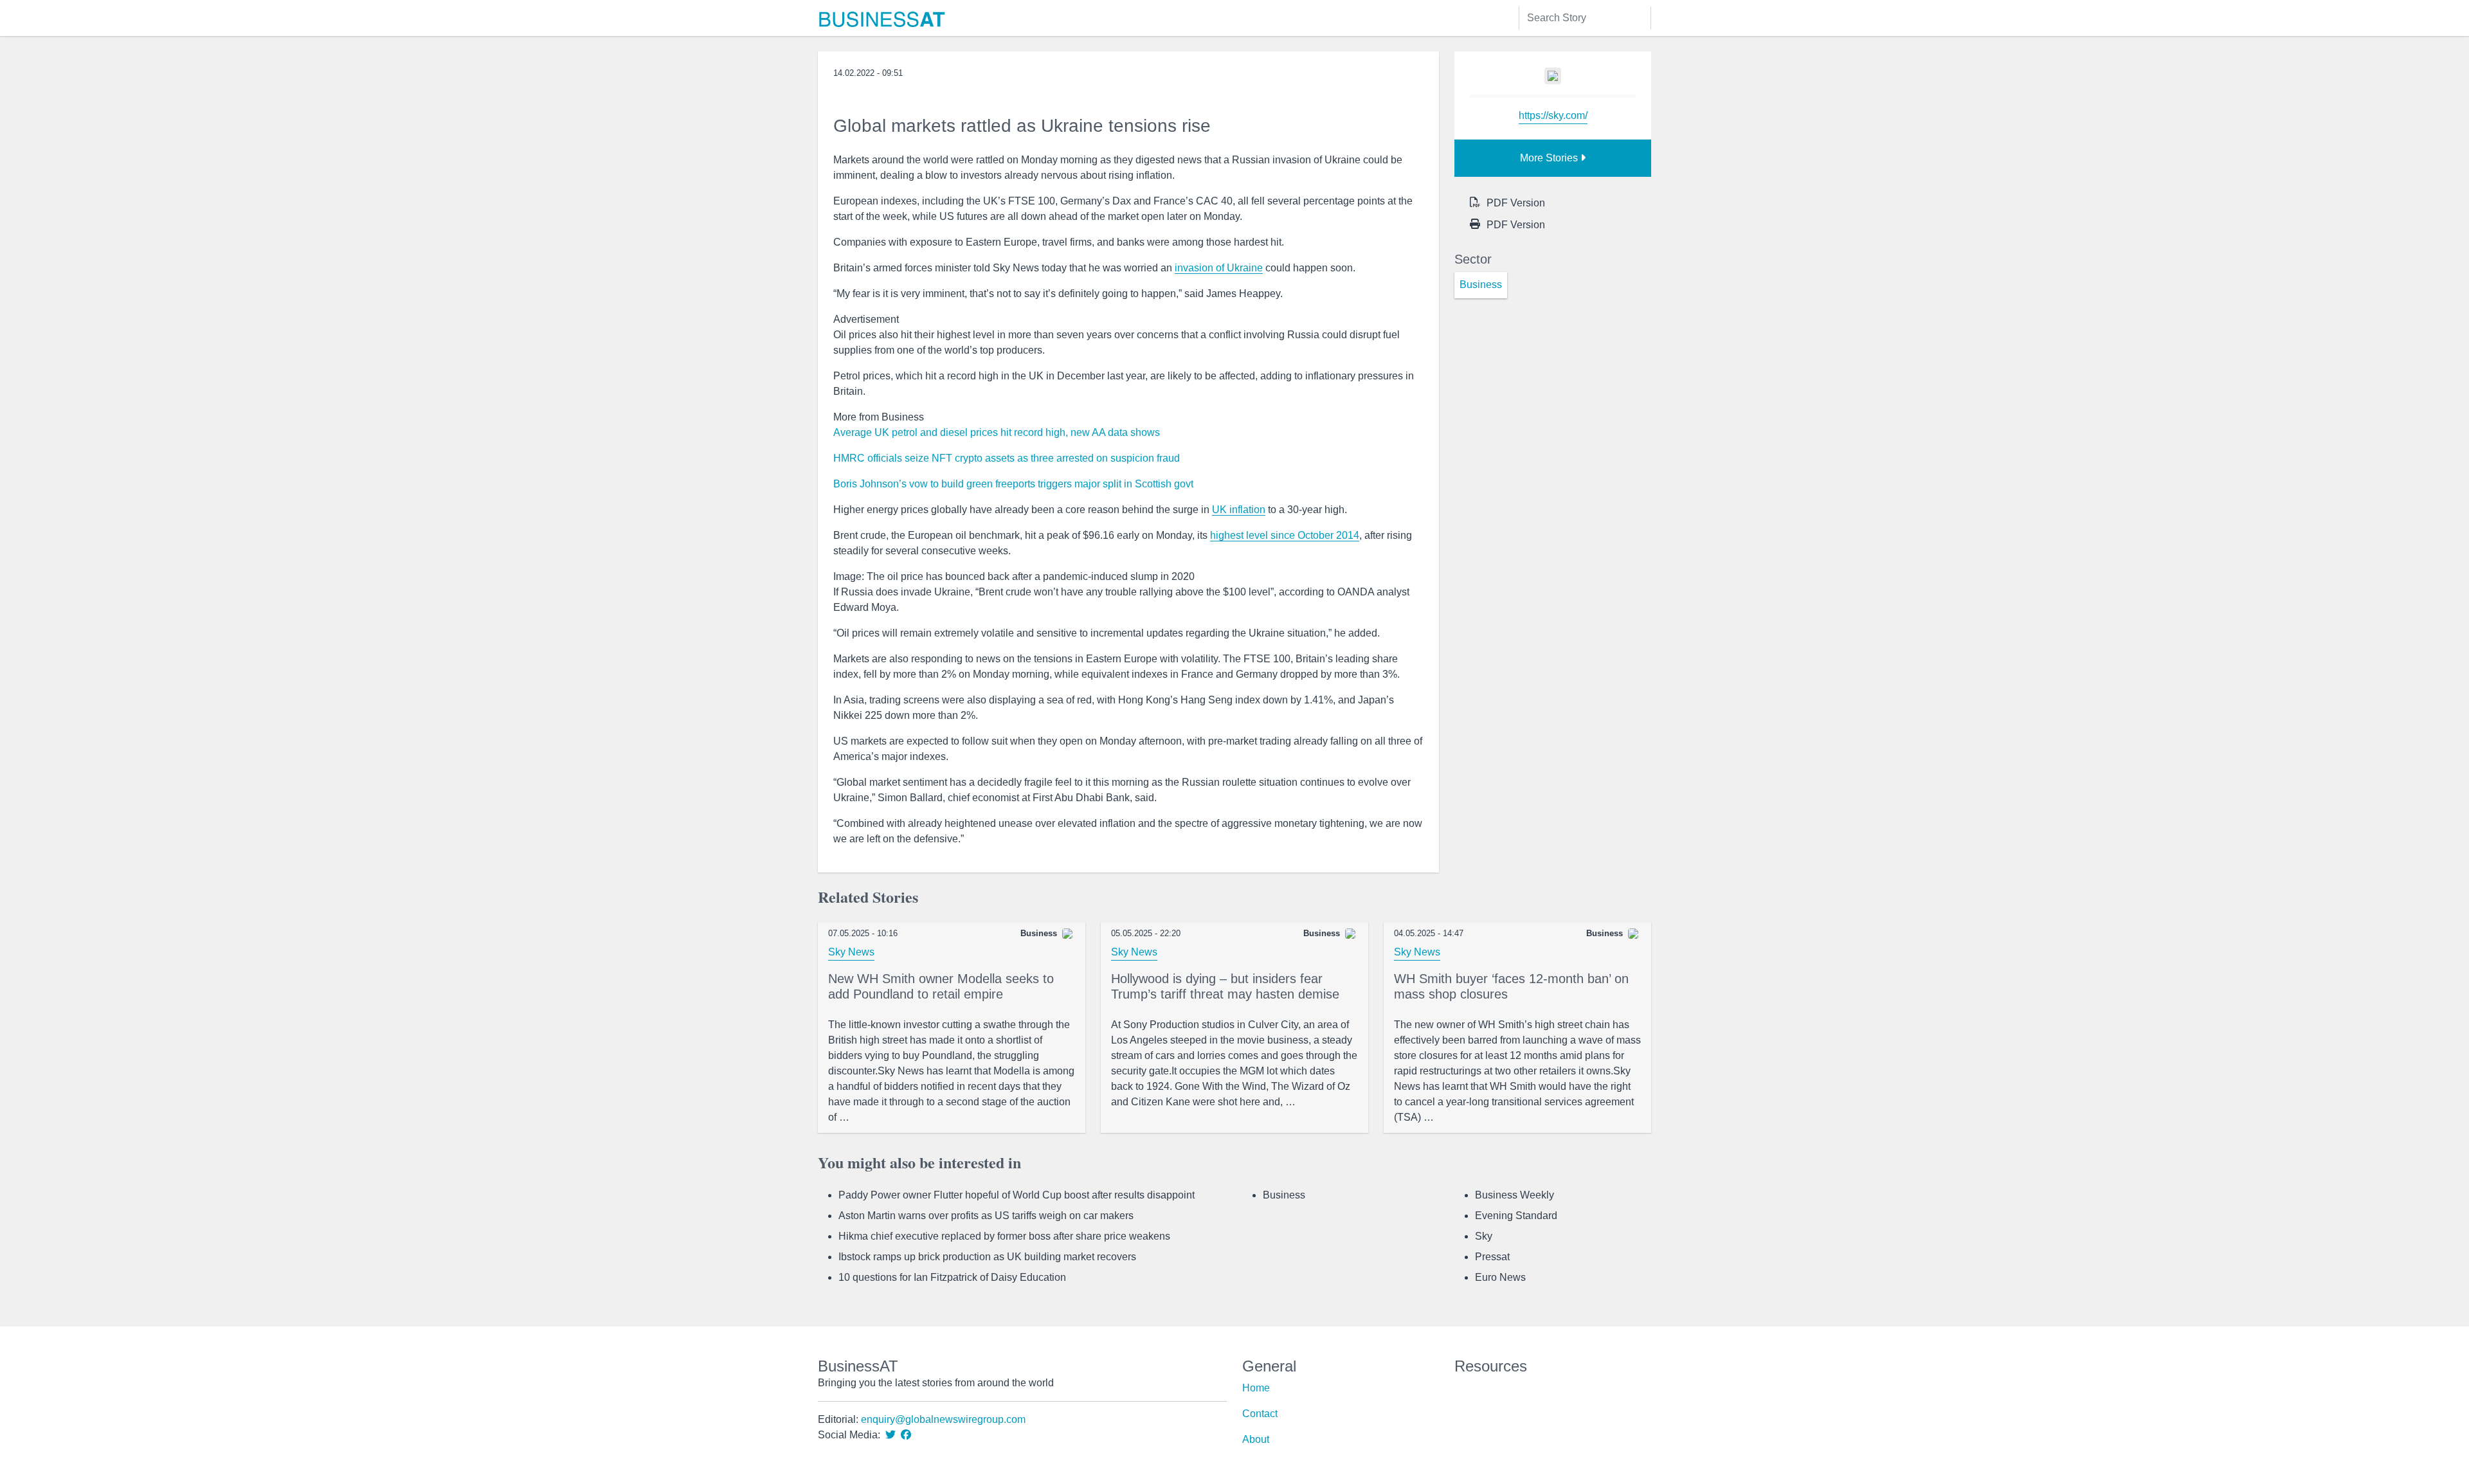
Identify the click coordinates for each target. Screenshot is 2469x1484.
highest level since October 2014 (1285, 535)
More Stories (1550, 158)
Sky (1484, 1236)
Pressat (1492, 1257)
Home (1256, 1388)
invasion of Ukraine (1219, 268)
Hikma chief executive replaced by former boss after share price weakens (1004, 1236)
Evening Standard (1516, 1216)
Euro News (1500, 1277)
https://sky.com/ (1553, 115)
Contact (1260, 1414)
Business (1284, 1195)
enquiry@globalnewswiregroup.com (943, 1419)
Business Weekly (1515, 1195)
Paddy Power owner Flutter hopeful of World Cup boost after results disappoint (1017, 1195)
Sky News (851, 952)
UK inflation (1239, 510)
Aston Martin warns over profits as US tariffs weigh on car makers (986, 1216)
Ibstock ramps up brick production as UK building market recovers (987, 1257)
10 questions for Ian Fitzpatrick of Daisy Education (952, 1277)
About (1256, 1439)
